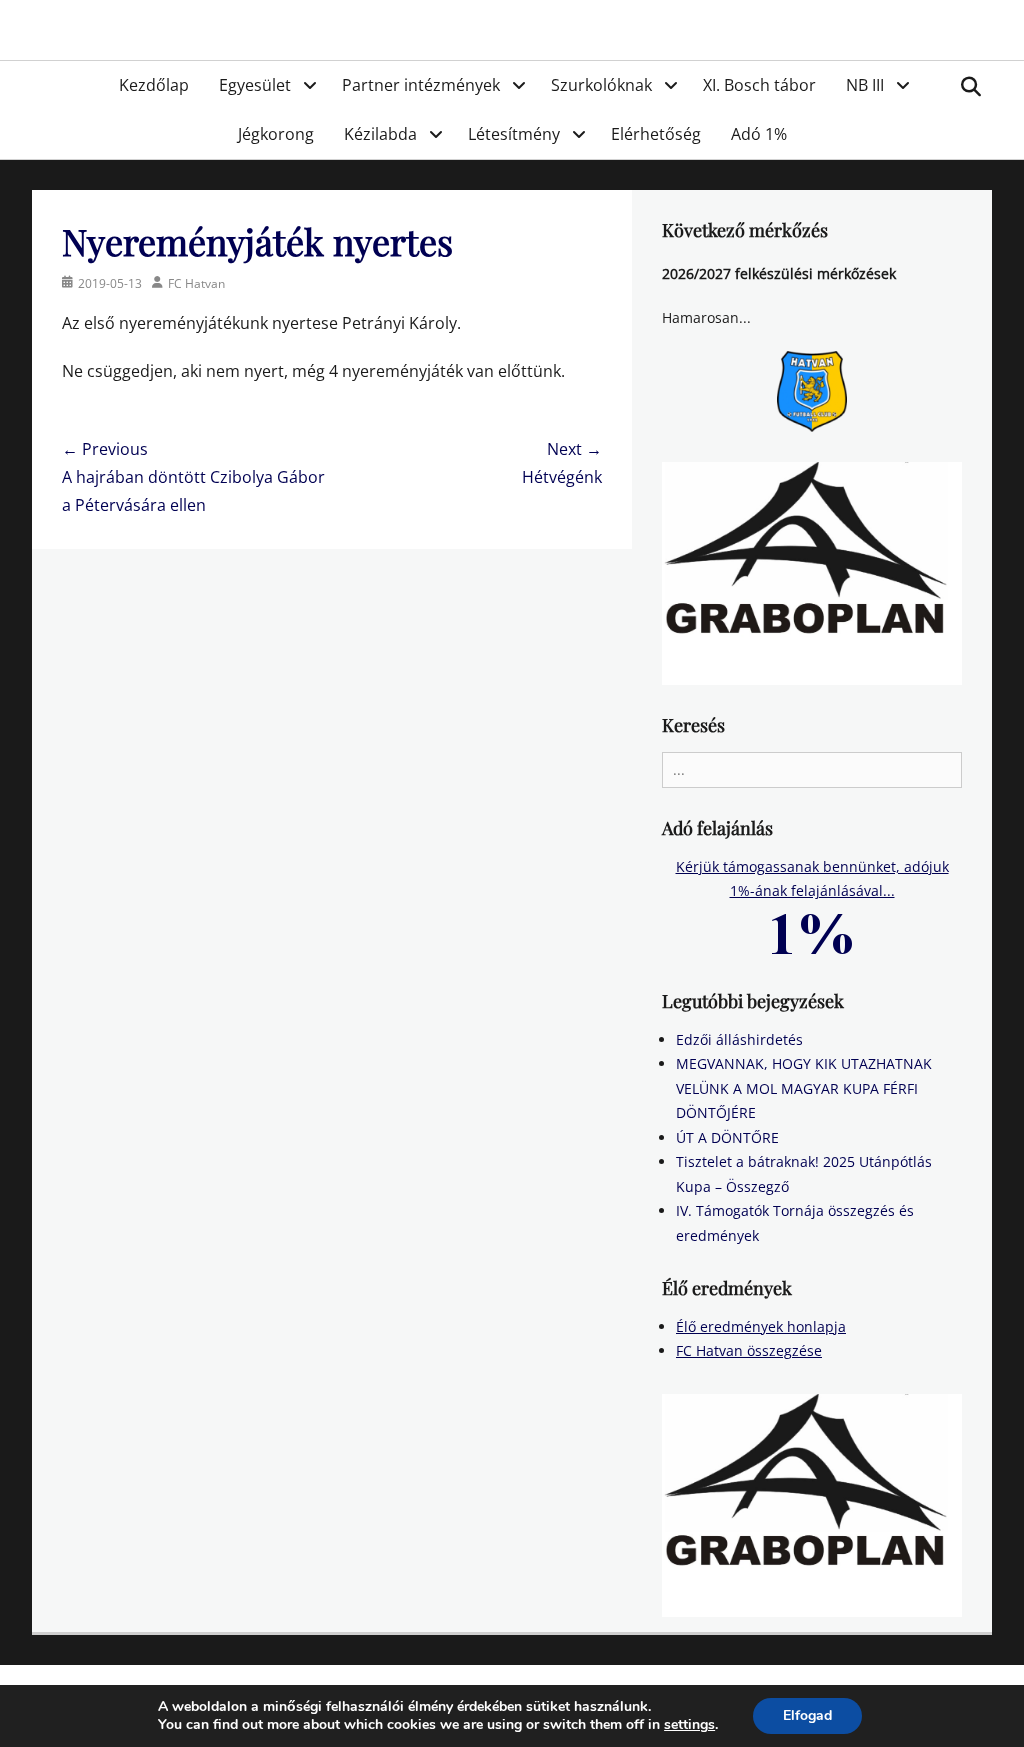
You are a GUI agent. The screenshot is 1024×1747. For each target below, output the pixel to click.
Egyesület (255, 85)
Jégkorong (276, 134)
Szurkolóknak (601, 85)
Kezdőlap (154, 85)
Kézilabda (380, 134)
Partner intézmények (421, 85)
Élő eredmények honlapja (761, 1326)
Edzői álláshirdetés (739, 1039)
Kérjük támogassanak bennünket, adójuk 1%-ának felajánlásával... (812, 879)
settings (689, 1725)
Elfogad (807, 1715)
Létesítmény (514, 134)
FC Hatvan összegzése (749, 1350)
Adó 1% (759, 134)
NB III (865, 85)
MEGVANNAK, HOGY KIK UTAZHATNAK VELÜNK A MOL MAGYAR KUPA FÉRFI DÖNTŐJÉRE (804, 1088)
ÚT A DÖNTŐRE (727, 1137)
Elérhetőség (656, 134)
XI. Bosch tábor (759, 85)
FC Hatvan (196, 283)
